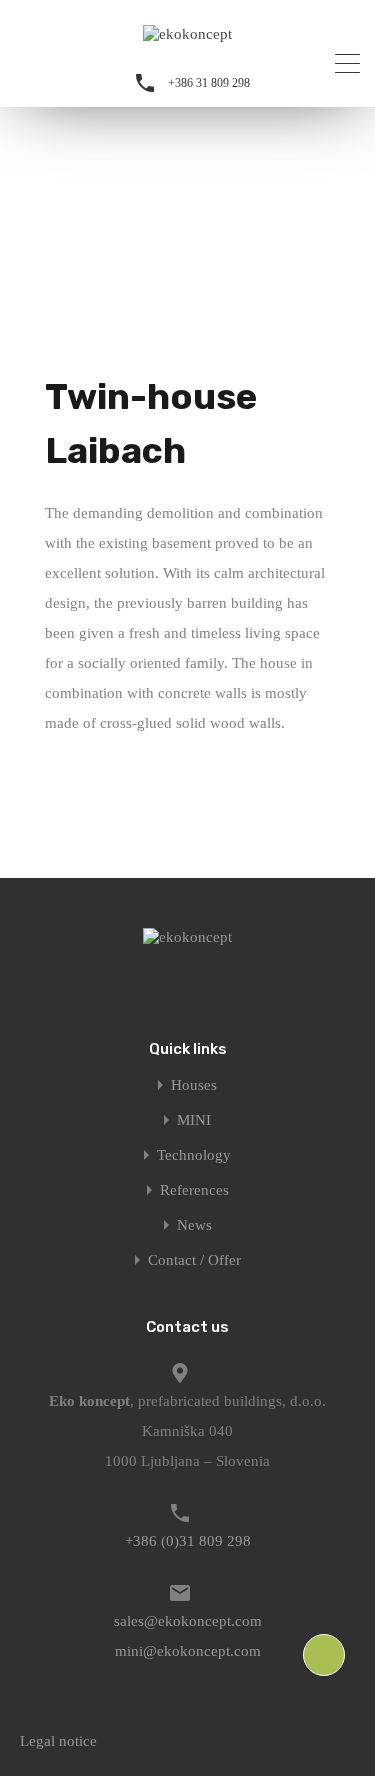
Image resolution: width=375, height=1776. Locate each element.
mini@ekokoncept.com (188, 1651)
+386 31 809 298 (209, 83)
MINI (194, 1120)
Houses (194, 1085)
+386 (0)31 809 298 (188, 1541)
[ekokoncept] (187, 34)
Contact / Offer (194, 1260)
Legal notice (58, 1741)
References (194, 1190)
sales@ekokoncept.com (188, 1621)
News (194, 1225)
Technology (194, 1155)
